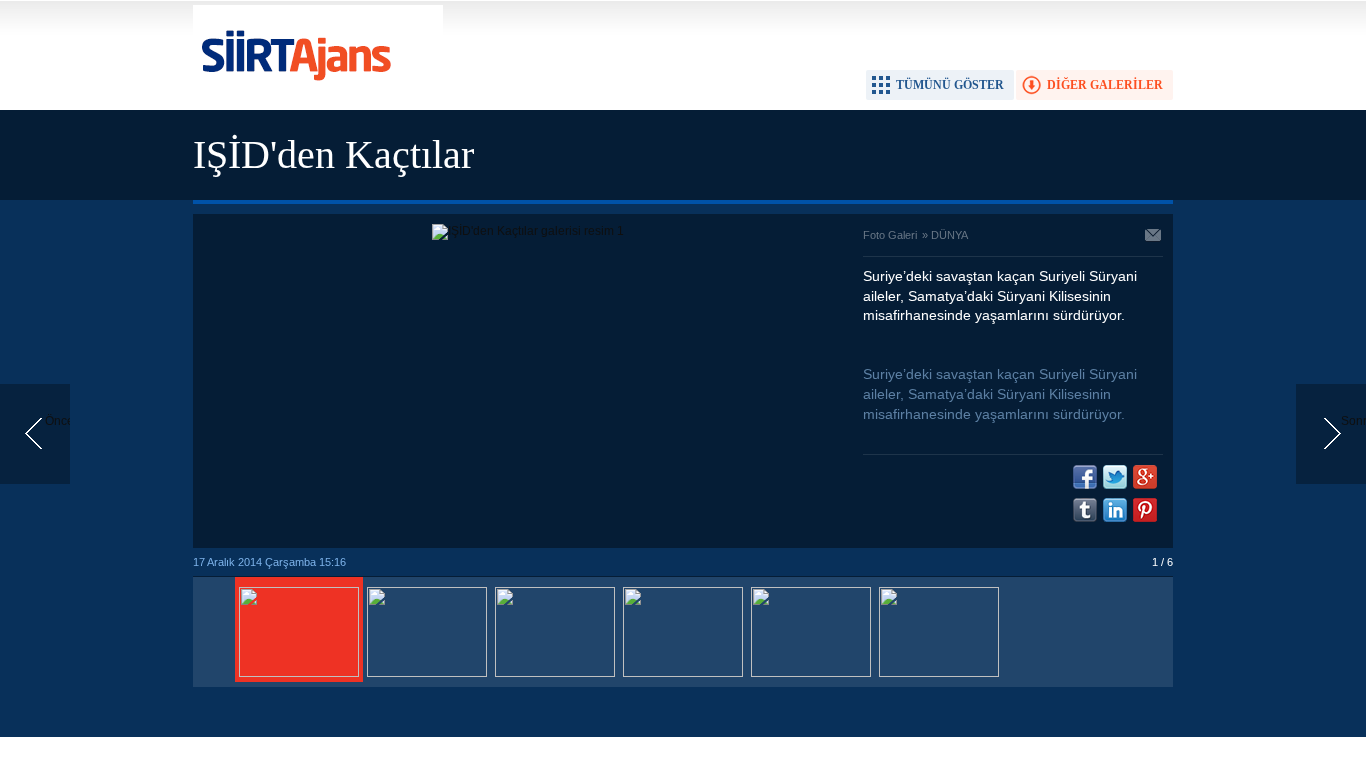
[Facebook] (1085, 477)
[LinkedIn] (1115, 510)
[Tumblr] (1085, 510)
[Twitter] (1115, 477)
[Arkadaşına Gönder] (1154, 237)
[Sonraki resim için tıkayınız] (528, 231)
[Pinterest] (1145, 510)
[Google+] (1145, 477)
